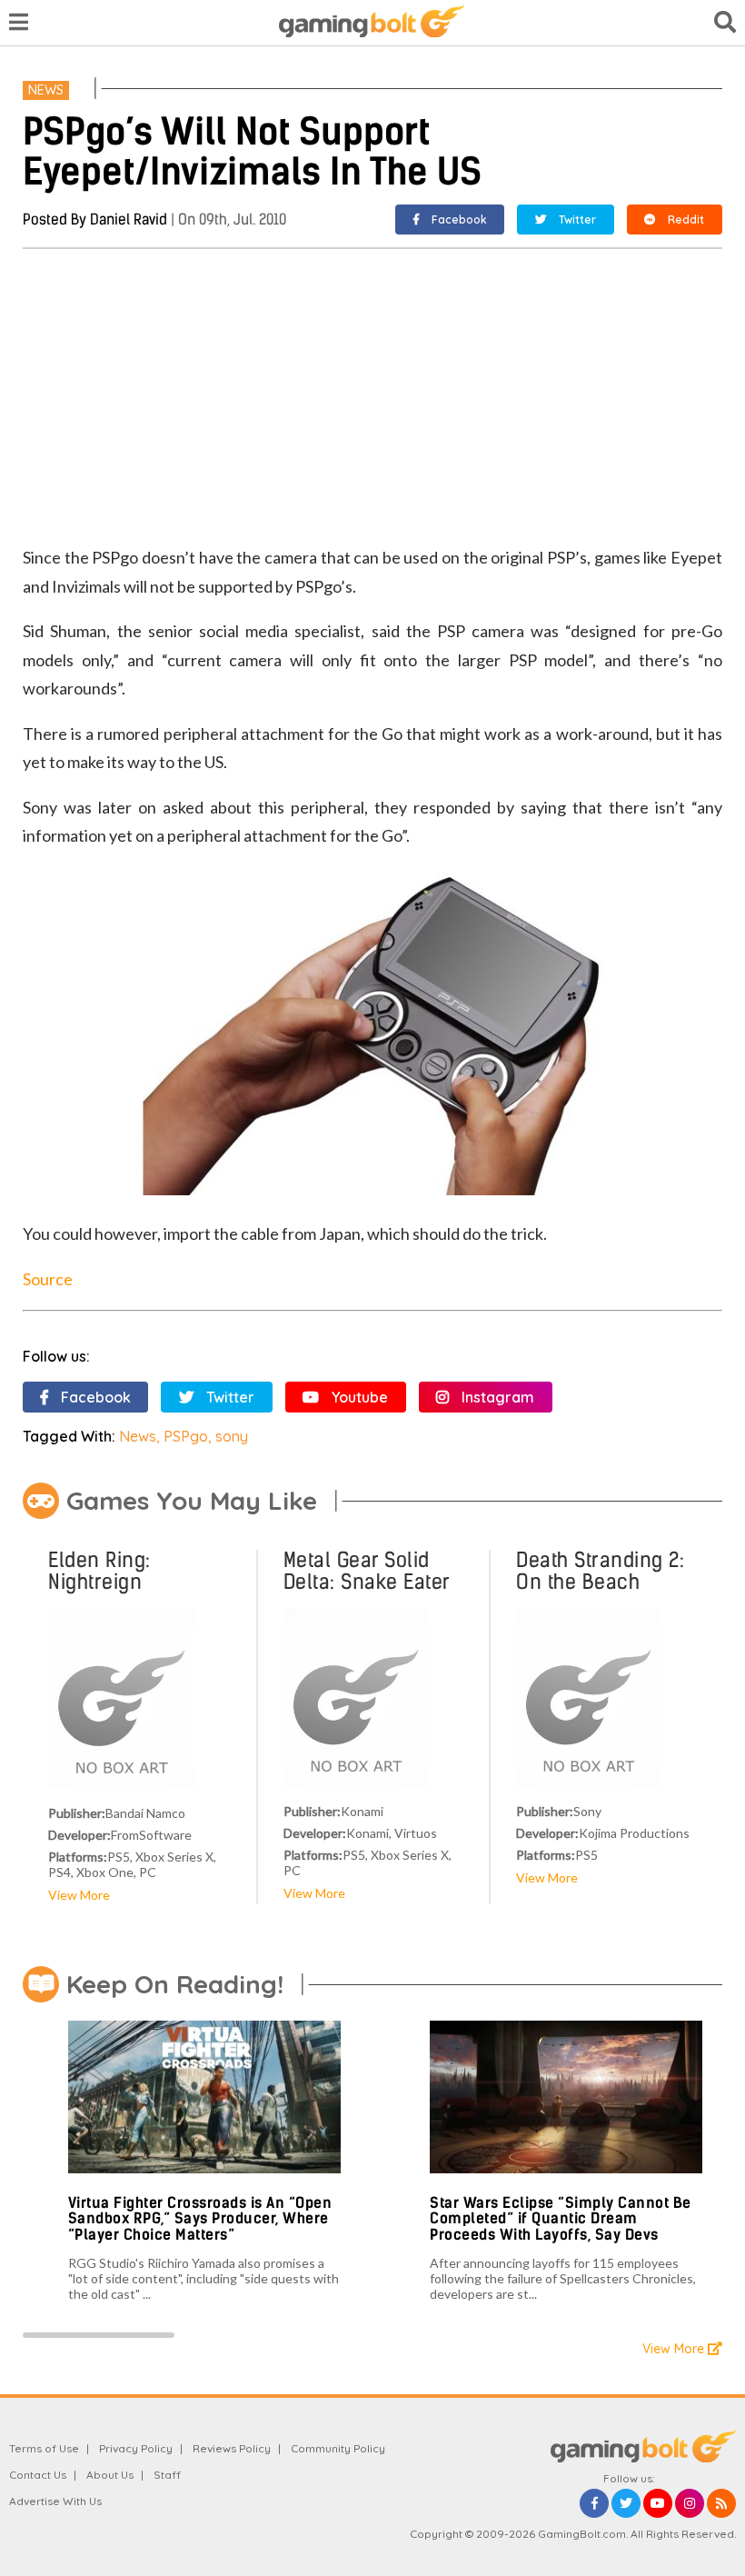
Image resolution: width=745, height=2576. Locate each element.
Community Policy (338, 2448)
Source (48, 1279)
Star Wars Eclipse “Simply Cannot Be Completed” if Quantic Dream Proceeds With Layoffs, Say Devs (561, 2219)
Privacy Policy (136, 2448)
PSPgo (186, 1436)
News (46, 90)
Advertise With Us (55, 2501)
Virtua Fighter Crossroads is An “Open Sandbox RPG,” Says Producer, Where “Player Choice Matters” (200, 2219)
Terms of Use (44, 2448)
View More (79, 1895)
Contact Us (38, 2475)
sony (232, 1436)
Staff (167, 2475)
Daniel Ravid (129, 220)
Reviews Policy (232, 2448)
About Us (110, 2475)
